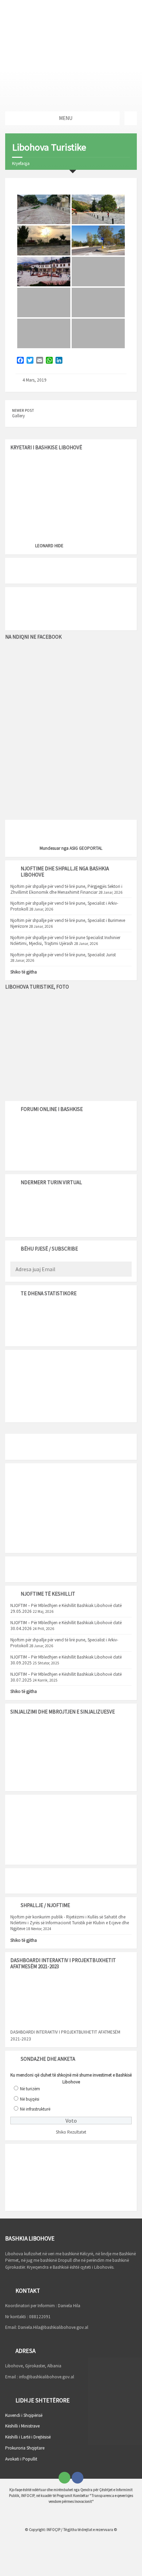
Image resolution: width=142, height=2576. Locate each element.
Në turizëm (30, 2089)
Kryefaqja (21, 163)
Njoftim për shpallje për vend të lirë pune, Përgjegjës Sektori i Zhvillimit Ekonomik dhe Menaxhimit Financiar (66, 889)
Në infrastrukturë (35, 2109)
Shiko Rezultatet (71, 2132)
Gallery (18, 416)
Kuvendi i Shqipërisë (24, 2415)
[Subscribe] (125, 1270)
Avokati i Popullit (21, 2459)
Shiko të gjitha (24, 972)
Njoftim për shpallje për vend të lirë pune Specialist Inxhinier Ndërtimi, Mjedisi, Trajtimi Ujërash (65, 940)
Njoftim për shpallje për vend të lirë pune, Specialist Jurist (63, 955)
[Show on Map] (131, 118)
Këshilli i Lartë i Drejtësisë (28, 2437)
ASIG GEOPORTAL (86, 848)
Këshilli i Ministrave (22, 2426)
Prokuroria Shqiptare (25, 2448)
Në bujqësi (30, 2099)
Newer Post (23, 410)
